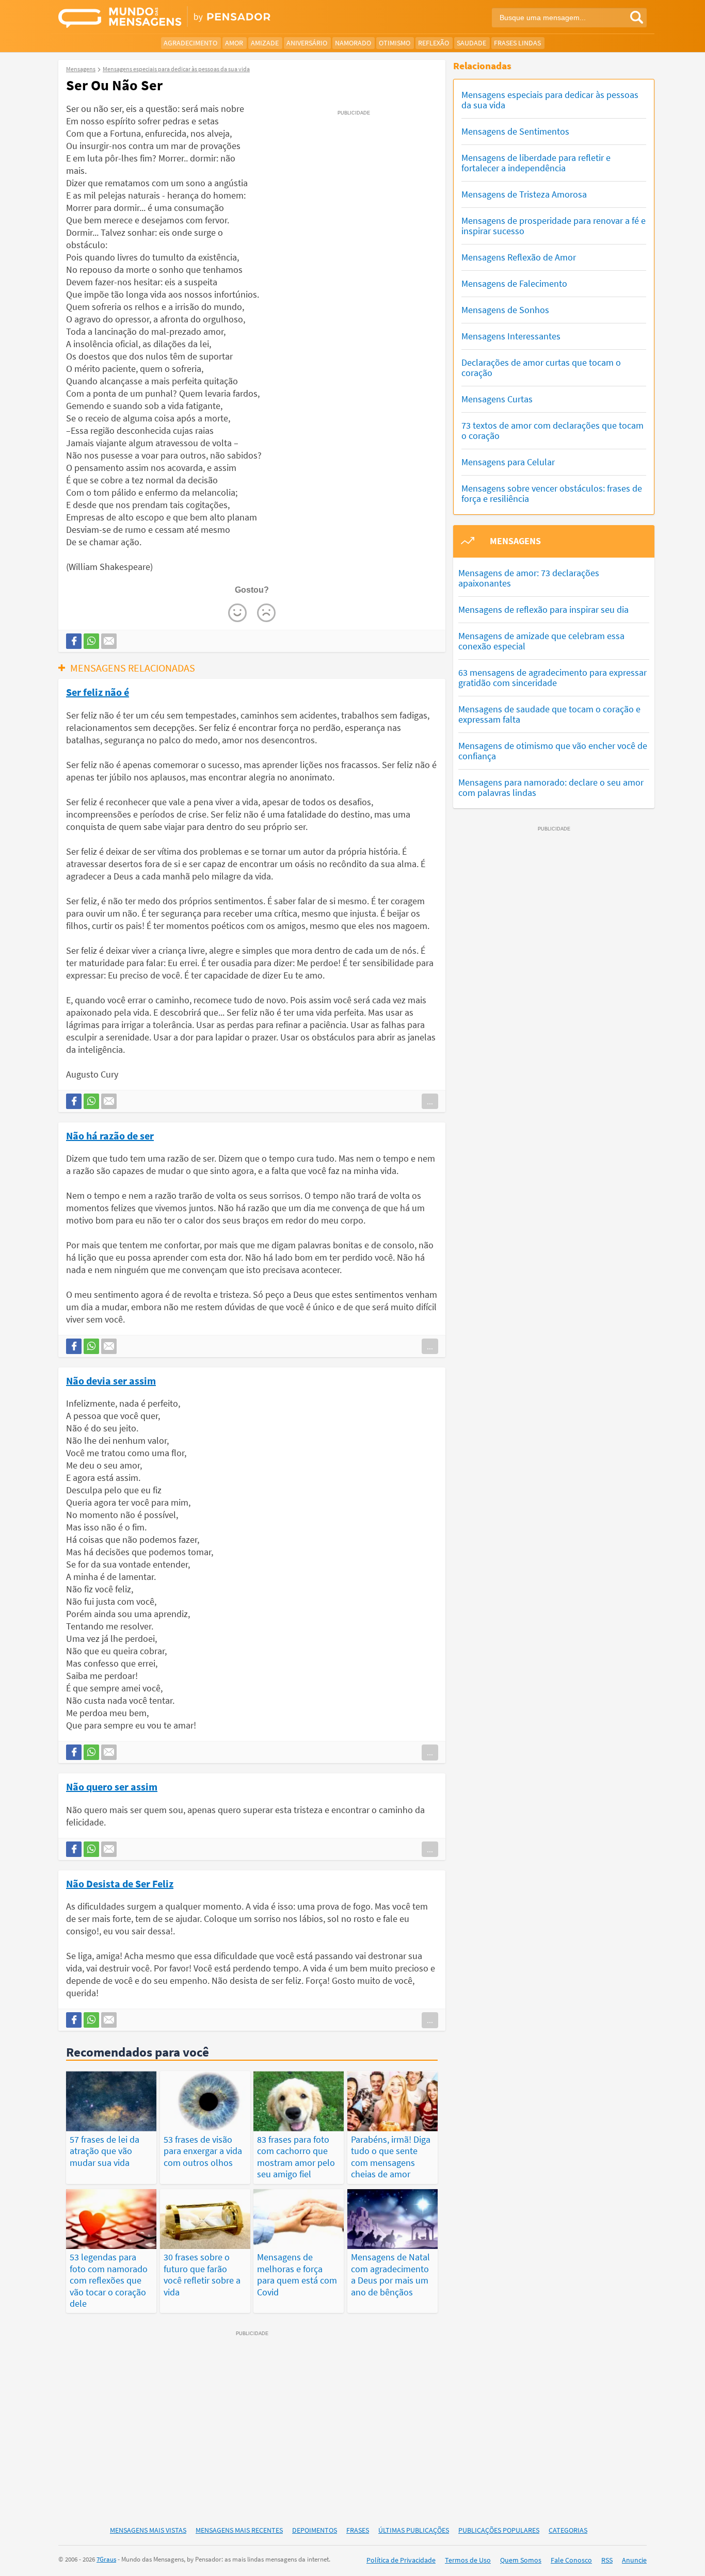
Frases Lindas (517, 43)
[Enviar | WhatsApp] (91, 641)
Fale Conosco (571, 2560)
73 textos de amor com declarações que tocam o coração (552, 430)
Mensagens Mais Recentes (239, 2530)
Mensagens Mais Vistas (148, 2530)
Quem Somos (521, 2560)
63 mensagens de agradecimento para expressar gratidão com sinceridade (552, 678)
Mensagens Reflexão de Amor (519, 257)
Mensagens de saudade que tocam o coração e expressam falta (549, 714)
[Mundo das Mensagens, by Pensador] (202, 18)
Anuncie (634, 2560)
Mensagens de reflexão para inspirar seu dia (543, 609)
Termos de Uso (468, 2560)
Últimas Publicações (414, 2530)
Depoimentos (315, 2530)
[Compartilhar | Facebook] (74, 641)
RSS (607, 2560)
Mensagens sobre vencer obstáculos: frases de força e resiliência (552, 493)
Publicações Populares (499, 2530)
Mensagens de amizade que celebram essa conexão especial (541, 641)
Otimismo (395, 43)
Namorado (353, 43)
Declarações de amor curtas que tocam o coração (541, 368)
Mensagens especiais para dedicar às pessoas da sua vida (550, 100)
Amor (234, 43)
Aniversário (307, 43)
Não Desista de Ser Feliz (120, 1883)
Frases (358, 2530)
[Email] (109, 641)
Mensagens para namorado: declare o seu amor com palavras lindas (551, 787)
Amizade (265, 43)
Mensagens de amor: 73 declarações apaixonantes (529, 578)
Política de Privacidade (401, 2560)
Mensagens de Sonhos (505, 310)
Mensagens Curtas (497, 399)
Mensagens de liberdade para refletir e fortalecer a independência (536, 163)
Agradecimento (190, 43)
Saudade (471, 43)
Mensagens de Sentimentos (515, 131)
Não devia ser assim (111, 1380)
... (430, 1101)
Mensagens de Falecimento (514, 283)
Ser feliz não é (98, 692)
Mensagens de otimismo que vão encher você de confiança (553, 751)
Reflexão (434, 43)
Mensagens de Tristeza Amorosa (524, 194)
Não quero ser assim (112, 1786)
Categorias (568, 2530)
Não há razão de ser (110, 1135)
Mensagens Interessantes (511, 336)
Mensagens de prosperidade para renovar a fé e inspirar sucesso (554, 226)
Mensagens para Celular (508, 462)
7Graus (106, 2559)
